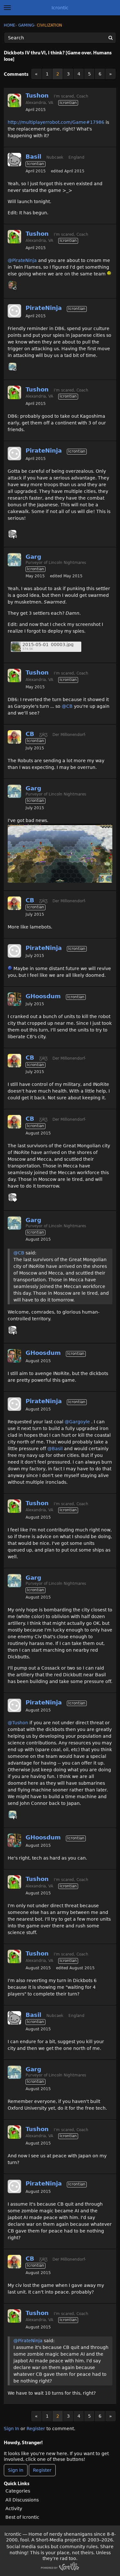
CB (30, 734)
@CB (67, 706)
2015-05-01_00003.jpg (48, 645)
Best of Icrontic (22, 2517)
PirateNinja (44, 308)
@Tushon (18, 1723)
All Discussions (22, 2500)
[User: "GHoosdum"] (12, 285)
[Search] (110, 38)
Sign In (12, 2429)
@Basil (55, 1449)
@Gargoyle (77, 1422)
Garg (33, 557)
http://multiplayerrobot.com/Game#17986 (56, 122)
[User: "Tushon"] (14, 100)
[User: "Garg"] (12, 367)
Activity (14, 2509)
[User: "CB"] (14, 737)
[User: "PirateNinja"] (14, 311)
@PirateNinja (22, 260)
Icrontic (60, 8)
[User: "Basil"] (14, 160)
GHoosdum (43, 996)
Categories (18, 2491)
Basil (33, 157)
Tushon (37, 95)
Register (36, 2429)
